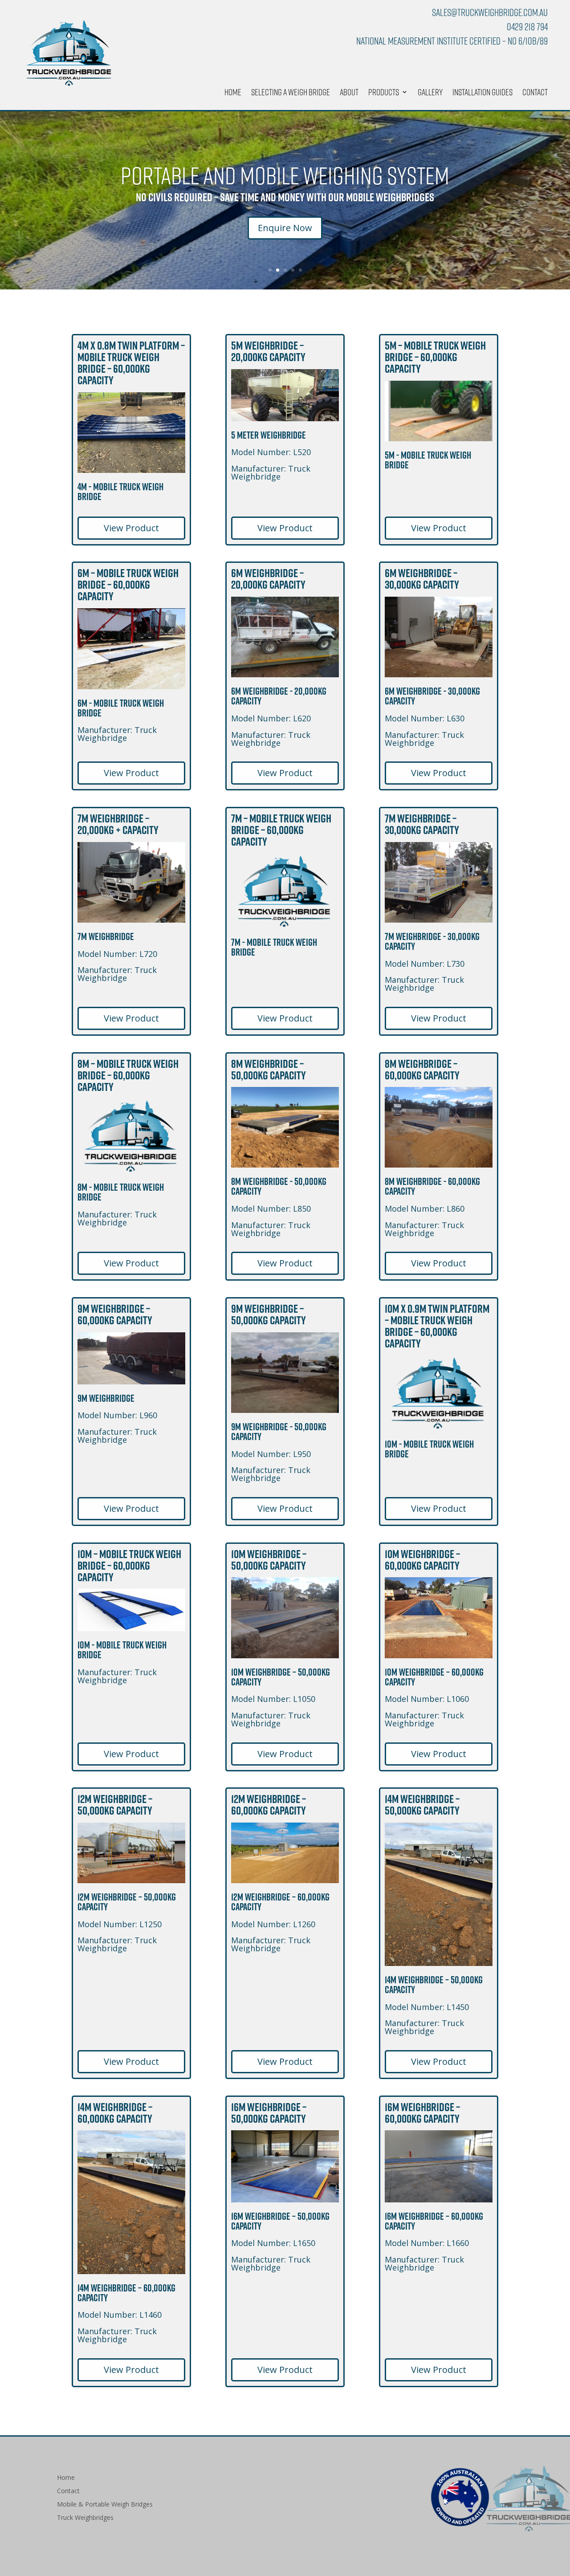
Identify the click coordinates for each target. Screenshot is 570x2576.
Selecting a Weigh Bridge (291, 93)
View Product (131, 528)
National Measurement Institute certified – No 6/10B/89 (452, 41)
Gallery (430, 93)
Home (233, 93)
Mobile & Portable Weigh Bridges (105, 2505)
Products (384, 93)
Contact (535, 93)
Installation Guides (482, 93)
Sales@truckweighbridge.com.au (490, 12)
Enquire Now (285, 228)
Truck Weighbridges (85, 2518)
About (349, 93)
